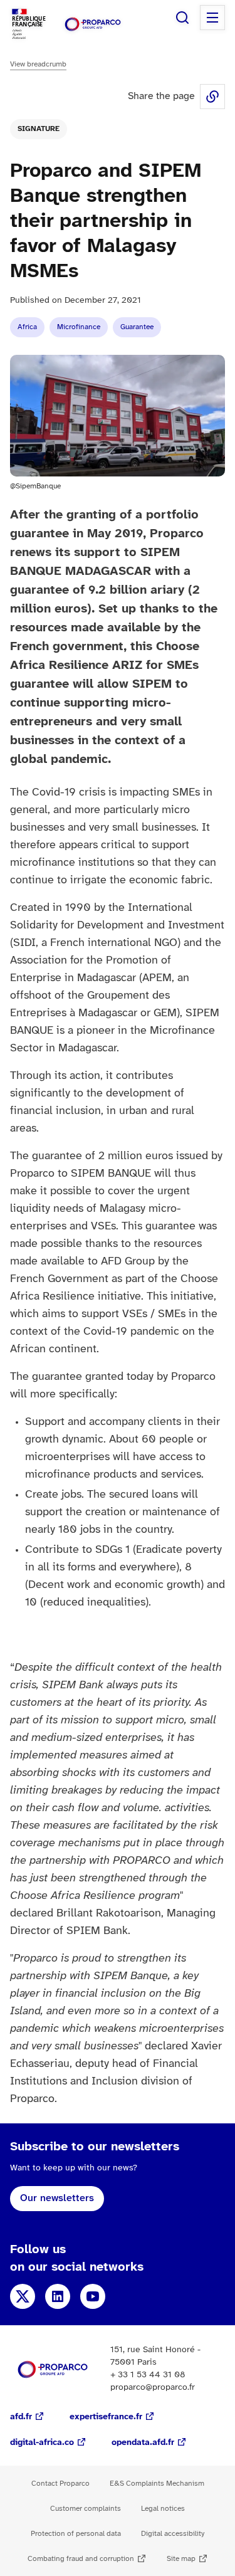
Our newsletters (57, 2198)
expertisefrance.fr (106, 2417)
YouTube (93, 2296)
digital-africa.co (42, 2443)
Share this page (212, 97)
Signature (39, 129)
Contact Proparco (60, 2484)
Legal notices (163, 2509)
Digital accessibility (173, 2534)
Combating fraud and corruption (81, 2559)
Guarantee (137, 327)
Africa (27, 327)
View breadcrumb (38, 64)
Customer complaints (86, 2509)
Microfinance (79, 327)
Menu (212, 18)
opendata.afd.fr (143, 2443)
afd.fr (21, 2417)
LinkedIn (58, 2296)
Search (182, 18)
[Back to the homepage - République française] (93, 24)
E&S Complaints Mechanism (157, 2484)
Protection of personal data (76, 2534)
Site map (181, 2559)
